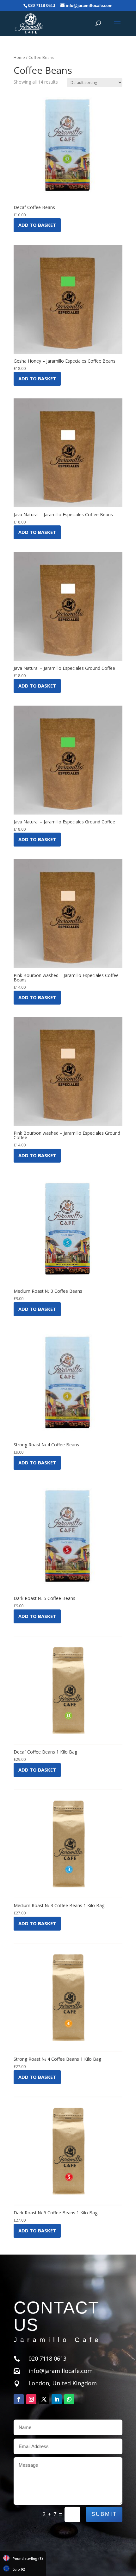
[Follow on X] (44, 2399)
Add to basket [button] (37, 225)
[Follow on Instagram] (31, 2399)
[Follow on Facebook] (19, 2399)
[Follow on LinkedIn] (57, 2399)
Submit (104, 2514)
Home (19, 57)
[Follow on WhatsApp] (69, 2399)
